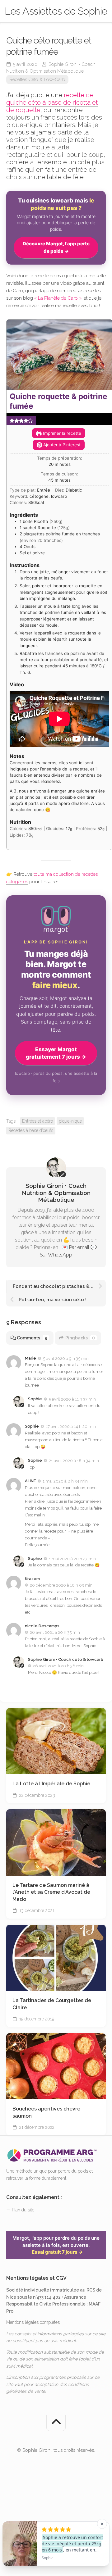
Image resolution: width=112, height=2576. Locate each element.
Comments (32, 1338)
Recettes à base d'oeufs (31, 1130)
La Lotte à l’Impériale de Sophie (51, 1784)
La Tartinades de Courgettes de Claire (52, 2004)
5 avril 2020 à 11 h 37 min (72, 1399)
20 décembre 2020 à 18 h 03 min (61, 1585)
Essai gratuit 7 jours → (57, 2252)
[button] (12, 420)
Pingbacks (80, 1338)
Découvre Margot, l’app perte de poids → (56, 247)
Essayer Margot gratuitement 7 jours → (56, 1053)
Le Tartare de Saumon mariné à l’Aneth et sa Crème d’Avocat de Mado (51, 1892)
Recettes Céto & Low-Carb (37, 80)
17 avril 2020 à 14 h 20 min (71, 1427)
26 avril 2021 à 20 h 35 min (55, 1632)
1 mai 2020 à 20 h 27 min (72, 1558)
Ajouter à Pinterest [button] (61, 445)
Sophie (35, 1399)
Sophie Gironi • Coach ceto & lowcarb (66, 1659)
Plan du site (23, 2210)
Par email (79, 1247)
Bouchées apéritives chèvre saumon (46, 2112)
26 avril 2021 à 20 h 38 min (58, 1666)
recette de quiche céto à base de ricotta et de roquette (52, 102)
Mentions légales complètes (33, 2322)
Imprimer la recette (61, 433)
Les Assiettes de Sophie (56, 11)
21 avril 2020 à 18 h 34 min (74, 1461)
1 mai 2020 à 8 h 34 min (65, 1481)
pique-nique (70, 1121)
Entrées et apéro (37, 1121)
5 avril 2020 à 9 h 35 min (66, 1358)
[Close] (102, 2524)
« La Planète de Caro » (58, 298)
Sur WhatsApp (56, 1255)
